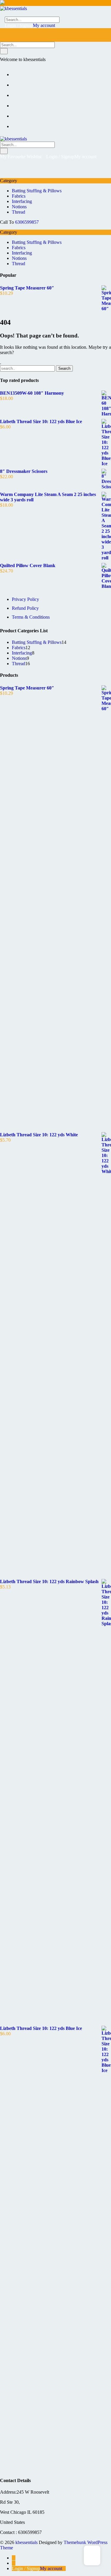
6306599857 (27, 222)
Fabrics (19, 196)
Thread (18, 212)
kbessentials (26, 2542)
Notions (19, 207)
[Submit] (4, 51)
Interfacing (22, 201)
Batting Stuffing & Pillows (37, 191)
